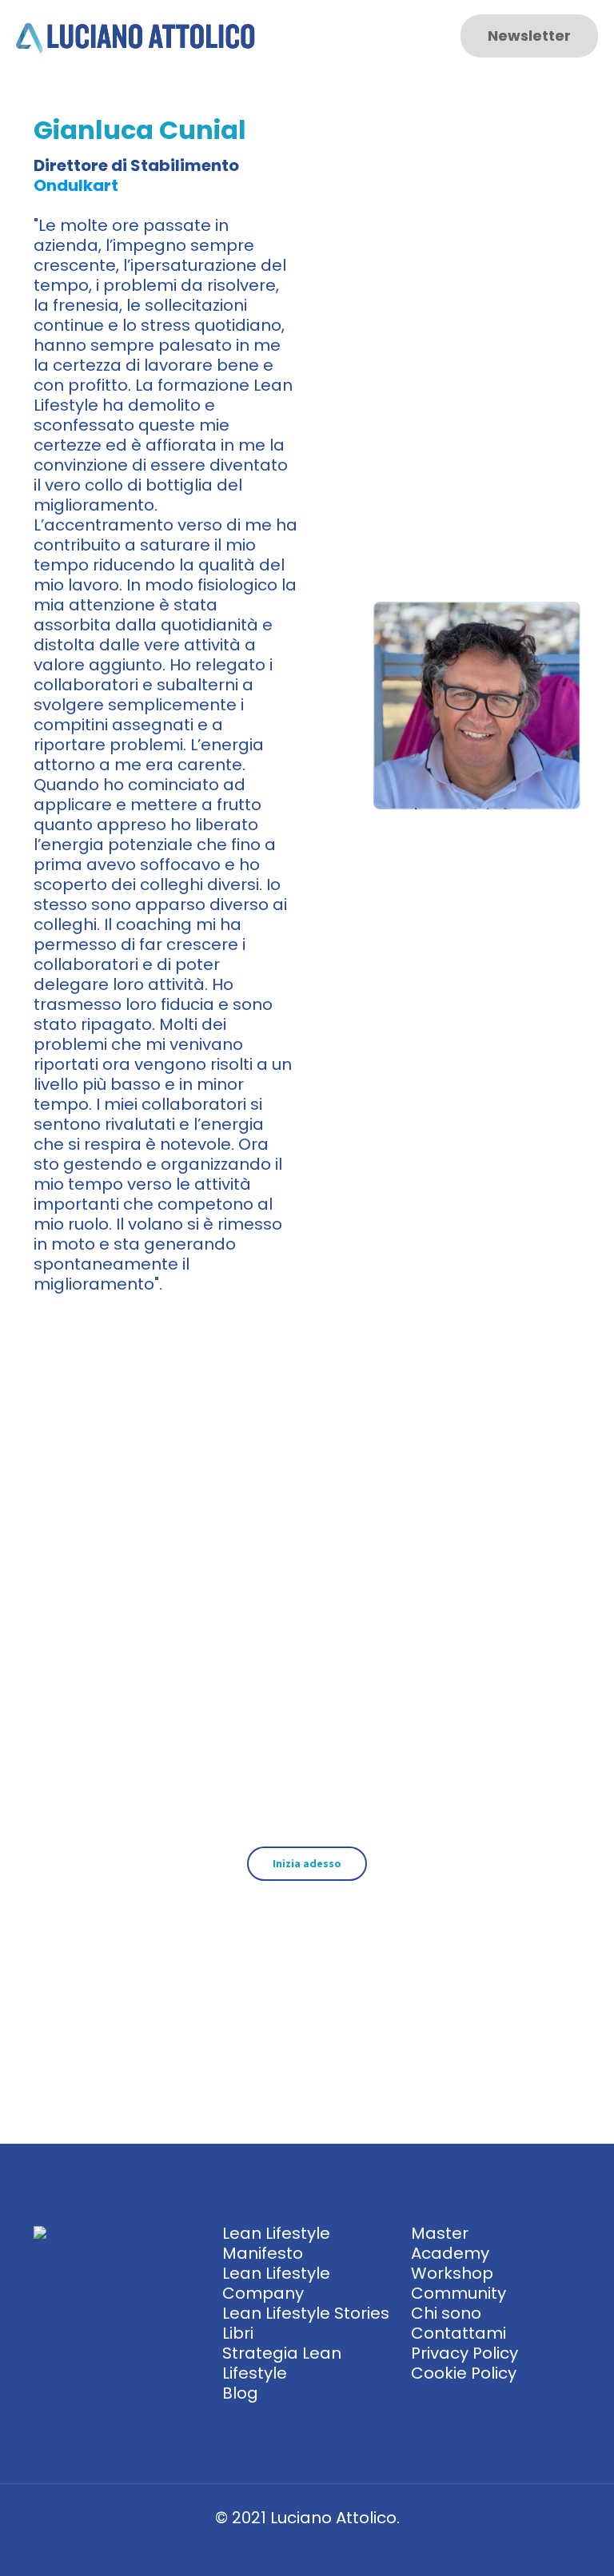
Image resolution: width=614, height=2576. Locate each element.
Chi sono (446, 2313)
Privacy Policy (464, 2353)
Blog (240, 2393)
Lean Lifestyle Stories (306, 2313)
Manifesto (263, 2253)
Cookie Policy (464, 2373)
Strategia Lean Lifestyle (282, 2363)
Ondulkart (76, 185)
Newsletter (529, 36)
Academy (450, 2253)
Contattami (459, 2333)
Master (440, 2233)
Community (459, 2293)
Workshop (452, 2273)
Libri (238, 2333)
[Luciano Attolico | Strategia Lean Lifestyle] (136, 36)
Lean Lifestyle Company (276, 2283)
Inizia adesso (307, 1863)
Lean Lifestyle (276, 2233)
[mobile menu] (415, 36)
